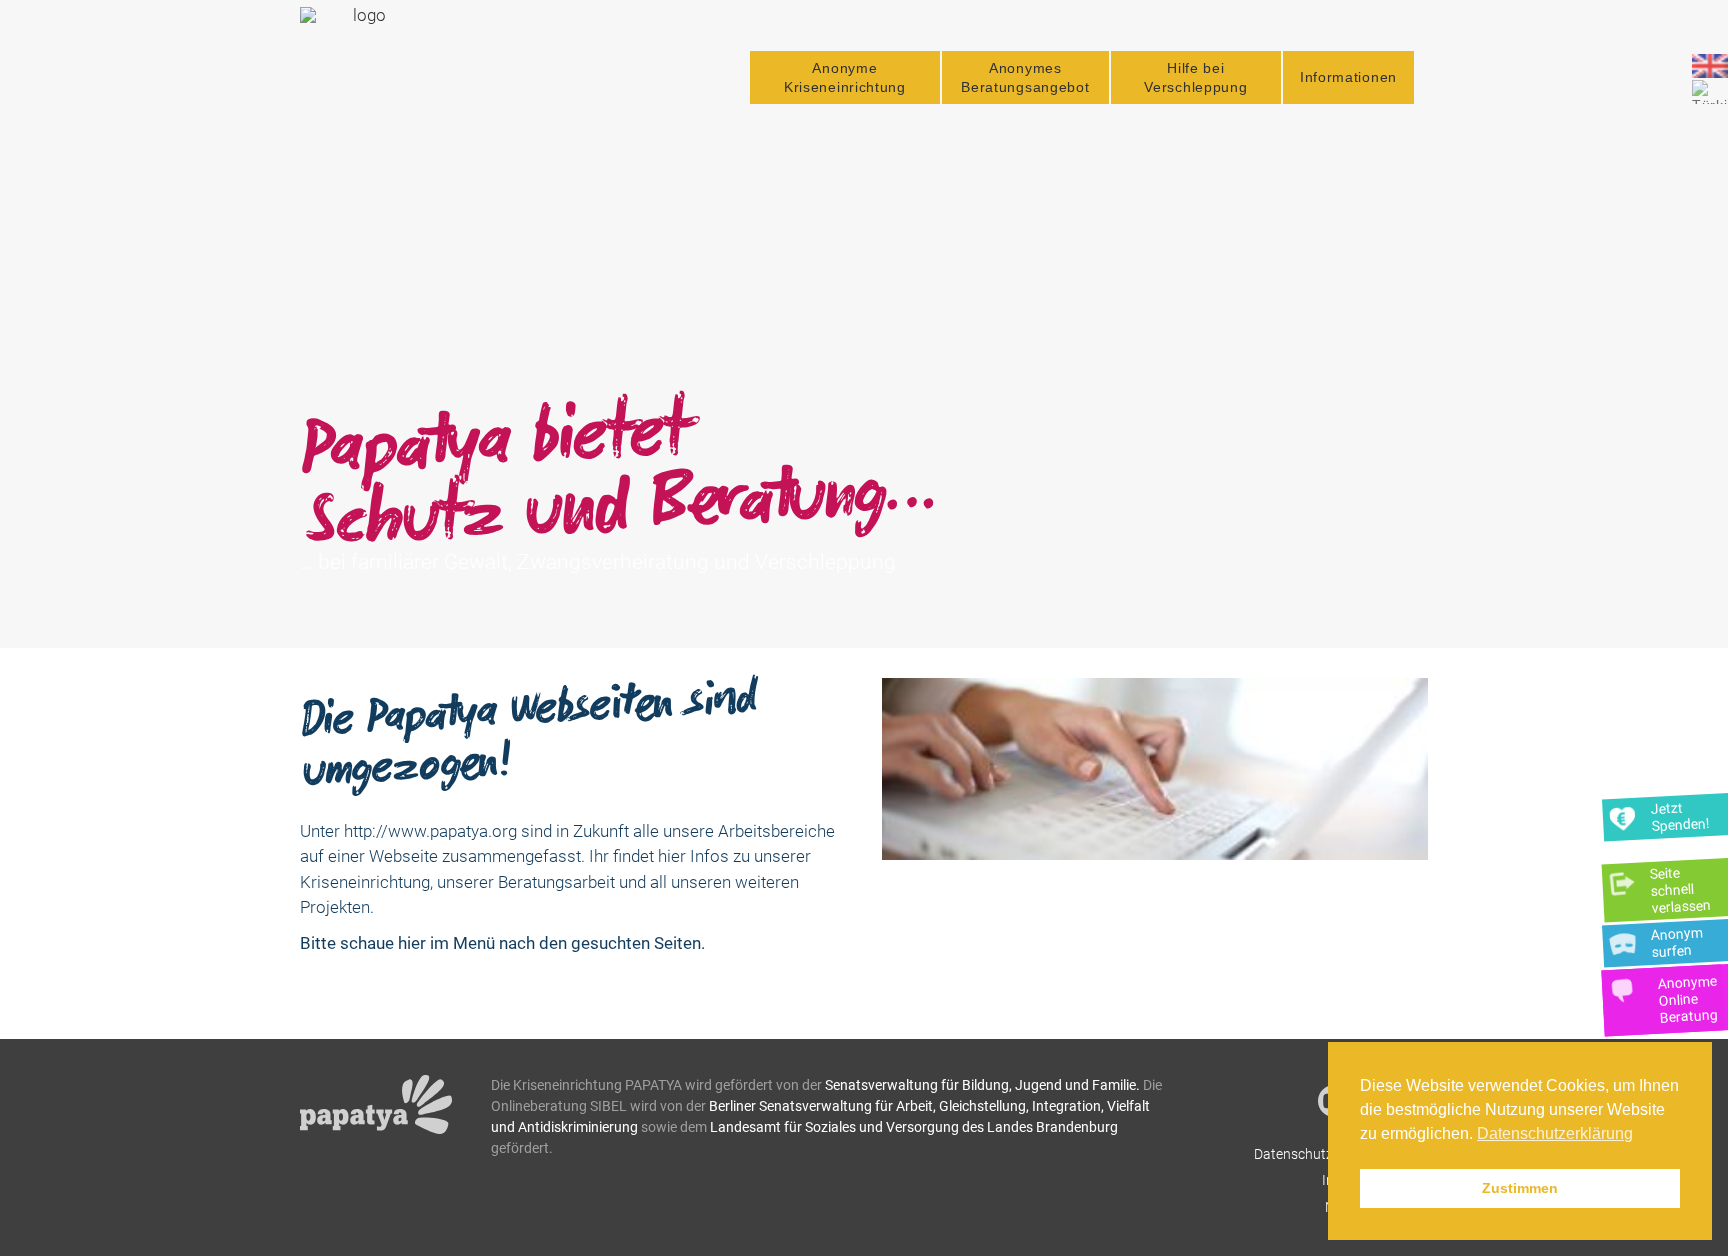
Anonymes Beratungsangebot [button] (1025, 77)
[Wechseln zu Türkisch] (1710, 92)
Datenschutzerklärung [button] (1555, 1133)
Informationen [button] (1348, 77)
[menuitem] (845, 77)
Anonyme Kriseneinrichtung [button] (845, 77)
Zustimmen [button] (1520, 1188)
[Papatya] (361, 68)
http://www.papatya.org (430, 831)
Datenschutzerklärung (1323, 1154)
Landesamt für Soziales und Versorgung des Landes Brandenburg (914, 1127)
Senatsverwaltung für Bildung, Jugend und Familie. (982, 1085)
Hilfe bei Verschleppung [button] (1195, 77)
